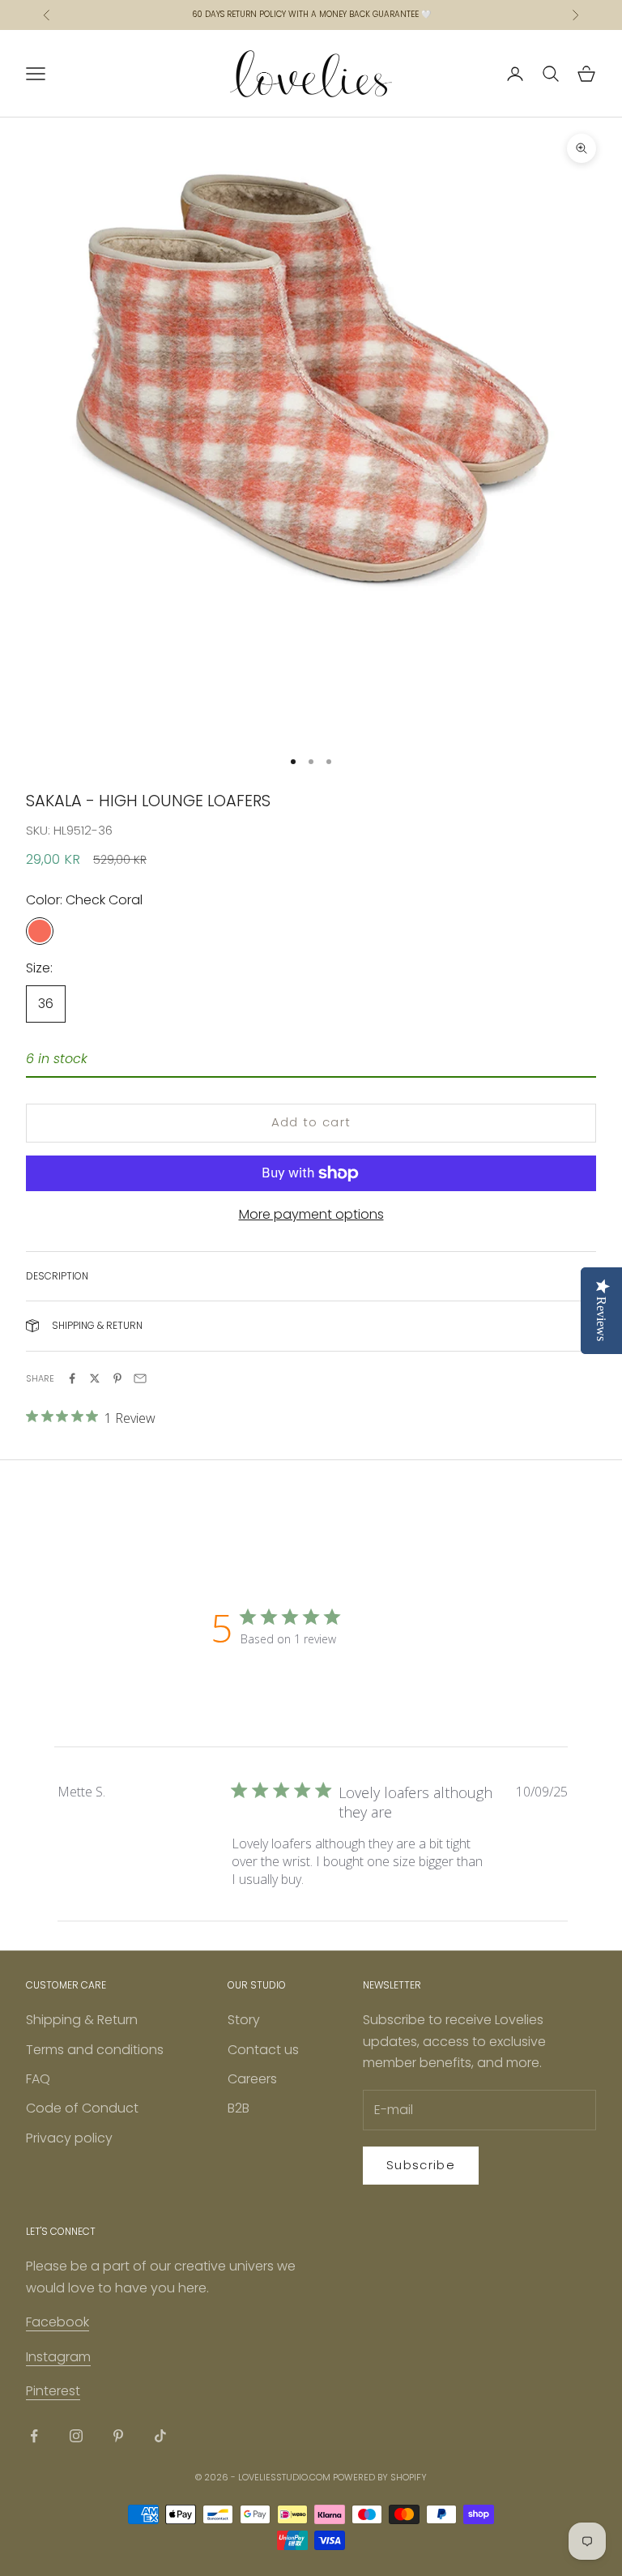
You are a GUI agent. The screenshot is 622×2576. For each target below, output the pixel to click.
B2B (239, 2108)
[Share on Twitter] (95, 1378)
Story (244, 2020)
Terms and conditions (95, 2050)
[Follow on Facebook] (34, 2436)
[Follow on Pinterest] (118, 2436)
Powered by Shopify (380, 2477)
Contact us (263, 2050)
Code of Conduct (82, 2108)
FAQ (38, 2079)
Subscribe (421, 2165)
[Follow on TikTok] (160, 2436)
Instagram (58, 2357)
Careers (252, 2079)
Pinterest (53, 2391)
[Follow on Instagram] (76, 2436)
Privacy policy (69, 2138)
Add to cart (311, 1122)
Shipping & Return (82, 2020)
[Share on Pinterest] (117, 1378)
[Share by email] (140, 1378)
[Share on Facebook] (72, 1378)
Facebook (58, 2322)
